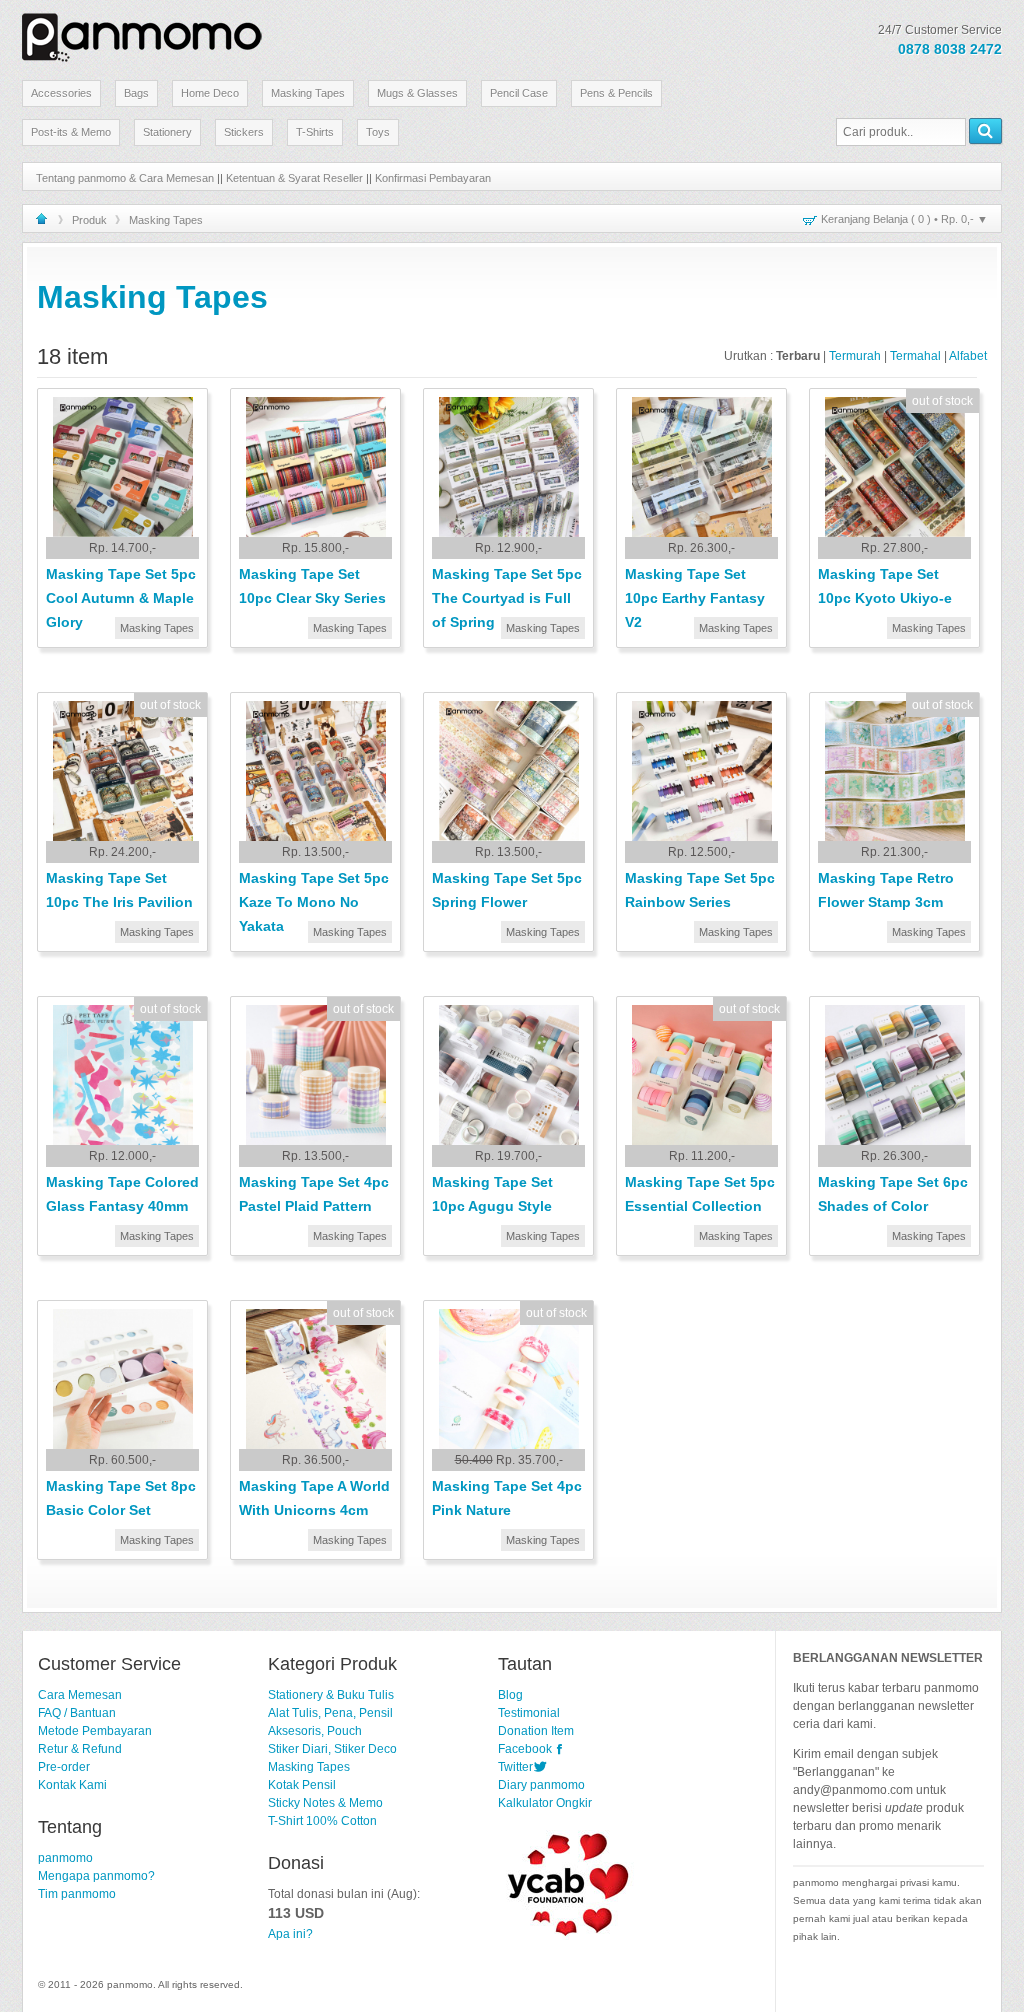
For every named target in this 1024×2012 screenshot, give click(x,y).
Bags (136, 93)
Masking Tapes (308, 93)
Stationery (167, 132)
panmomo (65, 1858)
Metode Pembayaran (95, 1731)
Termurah (855, 356)
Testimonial (529, 1713)
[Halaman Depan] (41, 218)
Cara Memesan (80, 1695)
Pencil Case (519, 93)
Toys (378, 132)
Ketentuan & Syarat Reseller (294, 178)
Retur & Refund (80, 1749)
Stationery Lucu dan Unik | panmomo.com (142, 34)
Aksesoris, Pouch (315, 1731)
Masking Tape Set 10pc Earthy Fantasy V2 (695, 598)
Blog (510, 1695)
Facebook (525, 1749)
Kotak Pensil (302, 1785)
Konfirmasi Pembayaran (433, 178)
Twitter (515, 1767)
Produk (89, 220)
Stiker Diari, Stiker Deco (332, 1749)
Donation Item (536, 1731)
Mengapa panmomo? (96, 1876)
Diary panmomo (541, 1785)
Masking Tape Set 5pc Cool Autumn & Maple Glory (121, 598)
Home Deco (210, 93)
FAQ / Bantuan (77, 1713)
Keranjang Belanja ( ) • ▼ (904, 219)
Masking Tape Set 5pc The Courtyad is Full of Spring (507, 598)
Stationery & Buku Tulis (331, 1695)
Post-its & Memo (71, 132)
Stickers (244, 132)
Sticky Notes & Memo (325, 1803)
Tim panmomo (77, 1894)
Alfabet (968, 356)
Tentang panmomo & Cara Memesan (125, 178)
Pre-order (64, 1767)
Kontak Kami (72, 1785)
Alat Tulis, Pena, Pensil (330, 1713)
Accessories (61, 93)
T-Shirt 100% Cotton (322, 1821)
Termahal (915, 356)
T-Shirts (315, 132)
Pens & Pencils (616, 93)
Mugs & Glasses (417, 93)
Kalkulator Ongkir (545, 1803)
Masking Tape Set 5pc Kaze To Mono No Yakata (314, 902)
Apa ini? (290, 1934)
